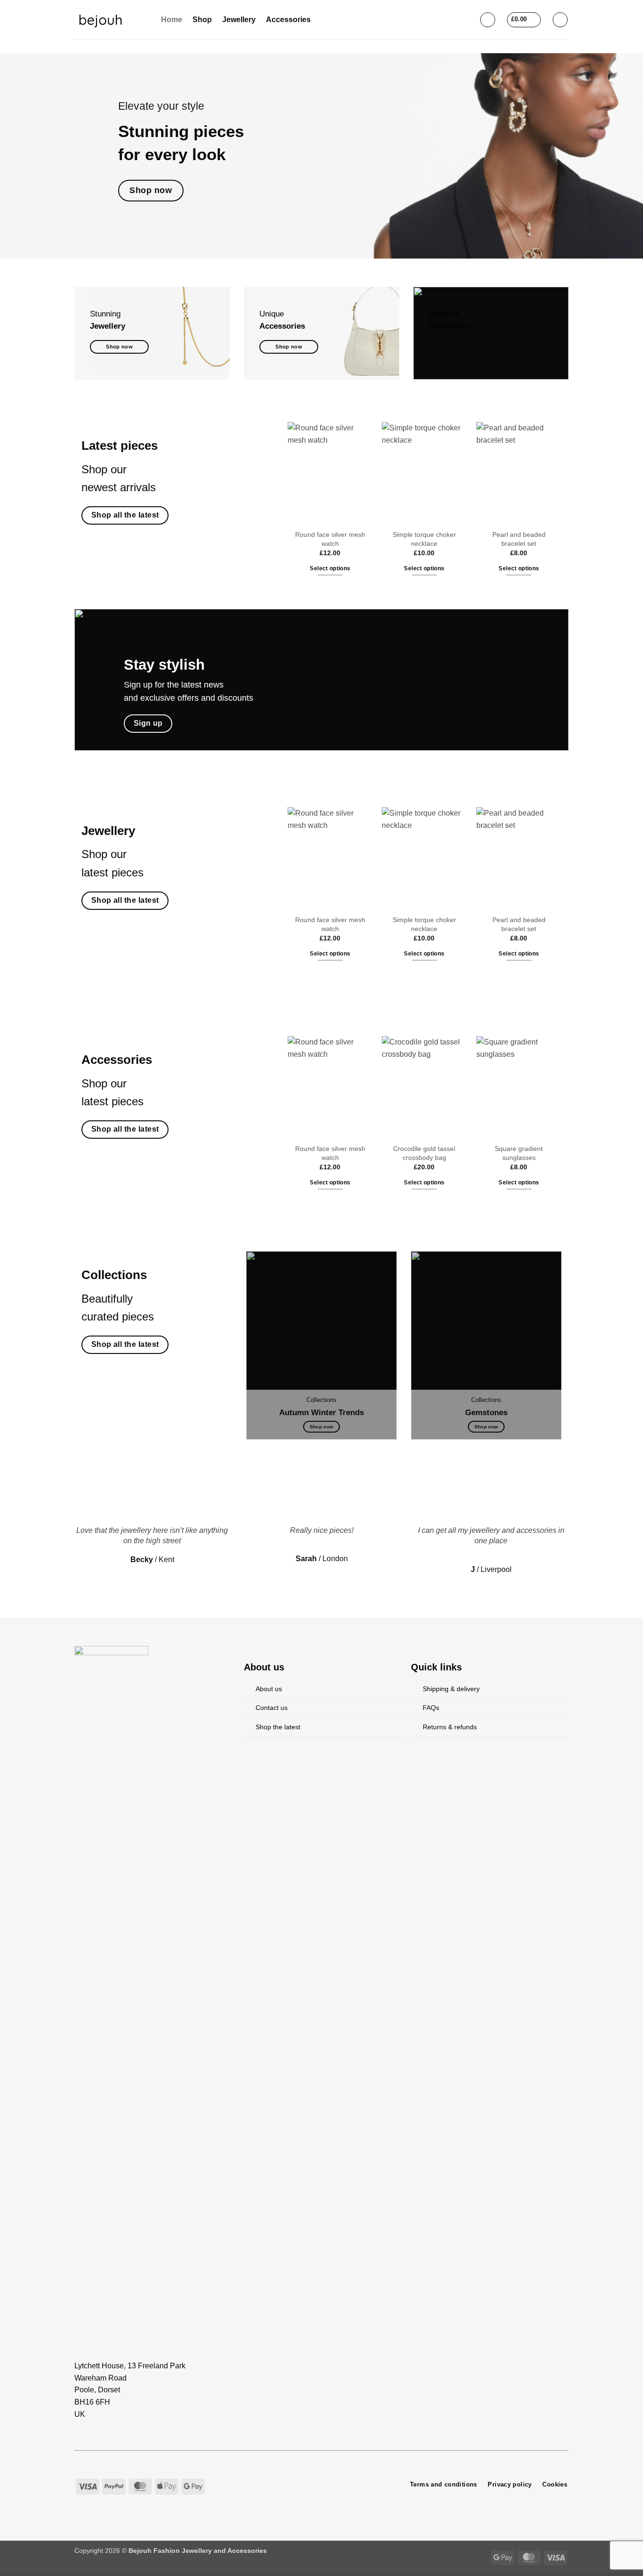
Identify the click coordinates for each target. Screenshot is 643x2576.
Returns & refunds (450, 1727)
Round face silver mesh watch (330, 539)
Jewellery (239, 20)
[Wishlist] (560, 20)
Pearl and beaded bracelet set (519, 539)
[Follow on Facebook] (295, 2484)
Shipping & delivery (451, 1689)
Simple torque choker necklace (424, 539)
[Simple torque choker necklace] (424, 473)
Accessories (288, 20)
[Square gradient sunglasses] (519, 1087)
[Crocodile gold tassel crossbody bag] (424, 1087)
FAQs (431, 1708)
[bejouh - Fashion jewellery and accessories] (111, 20)
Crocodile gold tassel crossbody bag (425, 1153)
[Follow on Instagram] (306, 2484)
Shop (202, 20)
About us (269, 1689)
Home (172, 20)
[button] (488, 20)
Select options (330, 568)
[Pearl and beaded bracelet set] (519, 473)
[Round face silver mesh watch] (330, 473)
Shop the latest (278, 1727)
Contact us (272, 1708)
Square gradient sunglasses (519, 1153)
